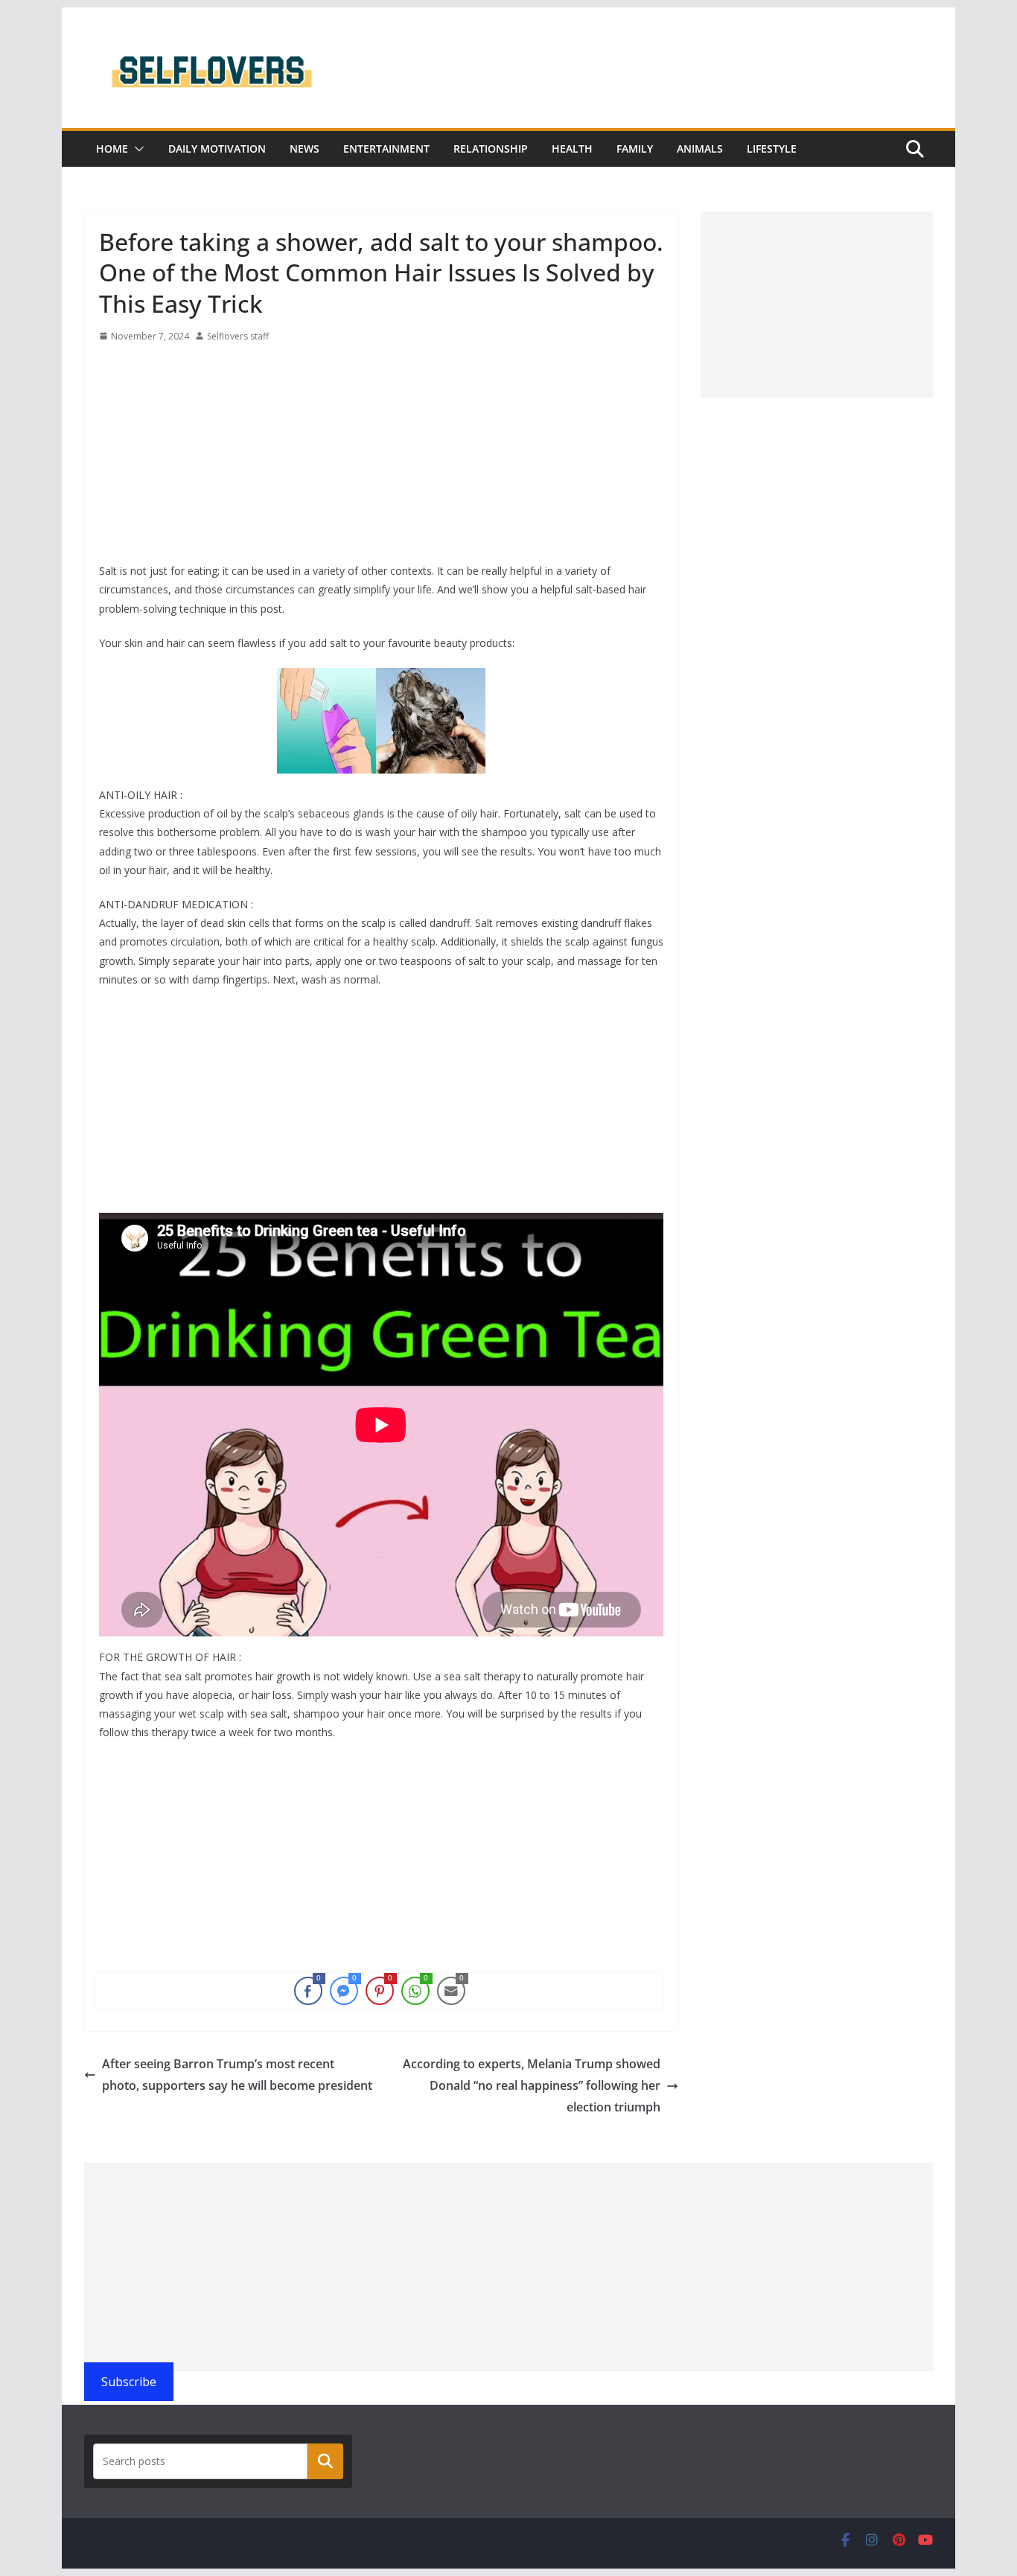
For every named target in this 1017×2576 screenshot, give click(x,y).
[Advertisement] (381, 457)
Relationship (491, 149)
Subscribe (129, 2382)
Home (112, 149)
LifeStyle (772, 149)
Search (325, 2461)
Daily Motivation (217, 149)
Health (572, 149)
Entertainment (386, 149)
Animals (700, 149)
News (305, 149)
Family (635, 149)
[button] (136, 149)
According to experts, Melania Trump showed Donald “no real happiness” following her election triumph (532, 2085)
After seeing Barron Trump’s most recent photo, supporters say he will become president (237, 2075)
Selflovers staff (238, 336)
